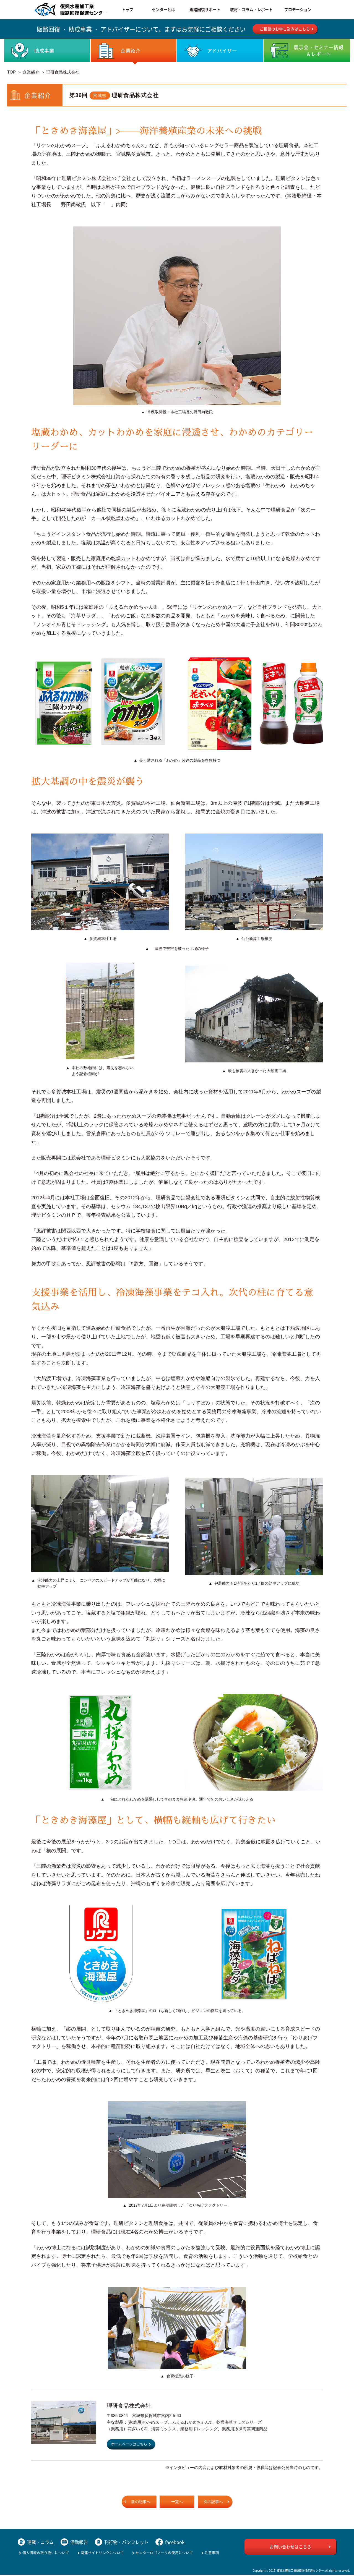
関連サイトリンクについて (102, 2553)
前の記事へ (141, 2502)
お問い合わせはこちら (290, 2547)
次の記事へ (213, 2502)
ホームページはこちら (129, 2444)
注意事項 (212, 2553)
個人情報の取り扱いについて (46, 2553)
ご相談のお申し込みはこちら (285, 29)
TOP (11, 72)
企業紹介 (31, 72)
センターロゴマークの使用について (164, 2553)
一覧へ (177, 2502)
